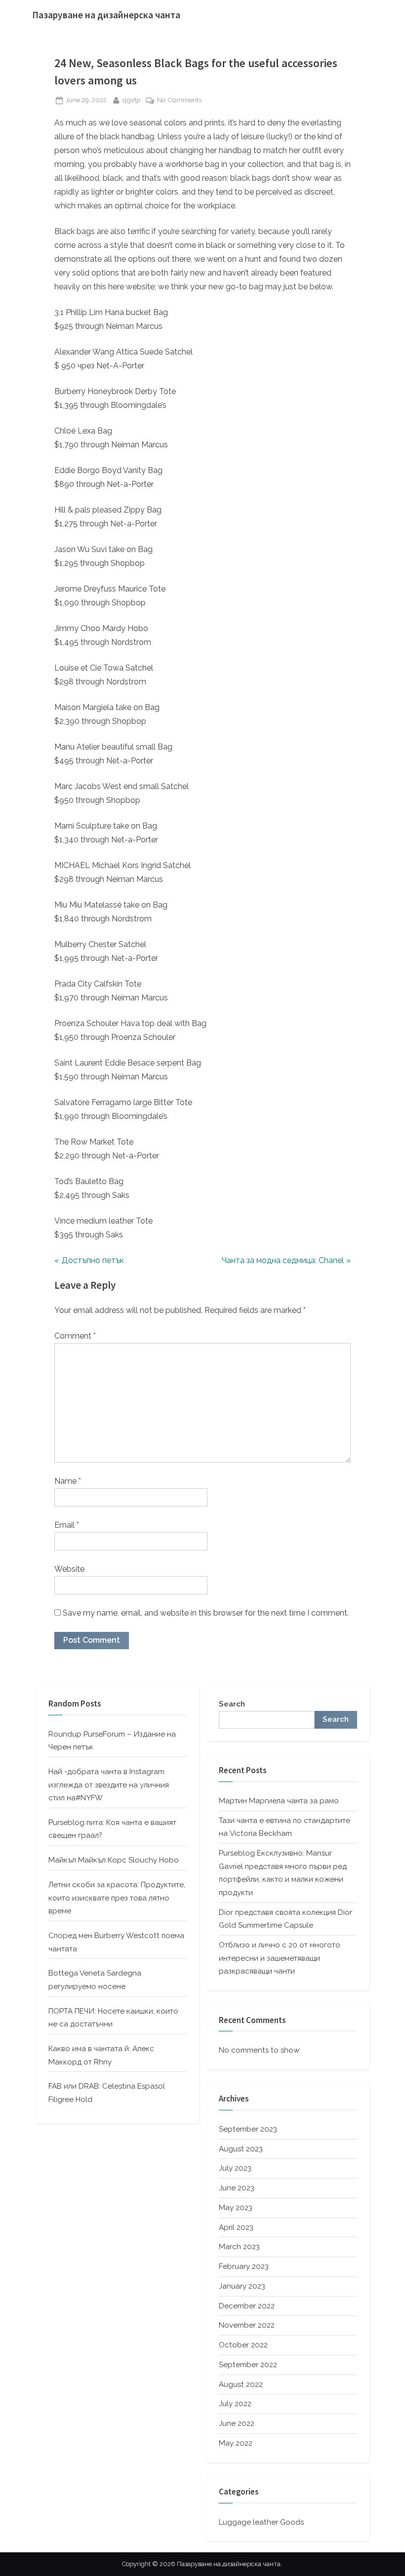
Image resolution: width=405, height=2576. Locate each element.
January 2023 (242, 2286)
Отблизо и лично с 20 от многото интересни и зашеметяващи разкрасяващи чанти (280, 1958)
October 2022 (243, 2345)
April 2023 (236, 2227)
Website (69, 1569)
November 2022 (247, 2325)
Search (232, 1704)
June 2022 (237, 2423)
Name (68, 1481)
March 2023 (239, 2247)
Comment (75, 1336)
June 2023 (237, 2188)
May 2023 (236, 2208)
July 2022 (235, 2404)
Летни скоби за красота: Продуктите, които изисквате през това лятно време (117, 1898)
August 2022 (241, 2384)
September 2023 (248, 2129)
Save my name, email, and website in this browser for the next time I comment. (206, 1613)
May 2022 (236, 2443)
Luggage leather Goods (261, 2522)
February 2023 (244, 2266)
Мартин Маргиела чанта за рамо (279, 1801)
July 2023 (235, 2168)
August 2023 (241, 2149)
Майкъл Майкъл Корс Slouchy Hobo (114, 1860)
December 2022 (247, 2306)
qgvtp (131, 99)
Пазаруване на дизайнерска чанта (106, 15)
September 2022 (248, 2365)
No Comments (179, 101)
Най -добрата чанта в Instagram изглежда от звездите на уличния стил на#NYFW (109, 1785)
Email (67, 1525)
